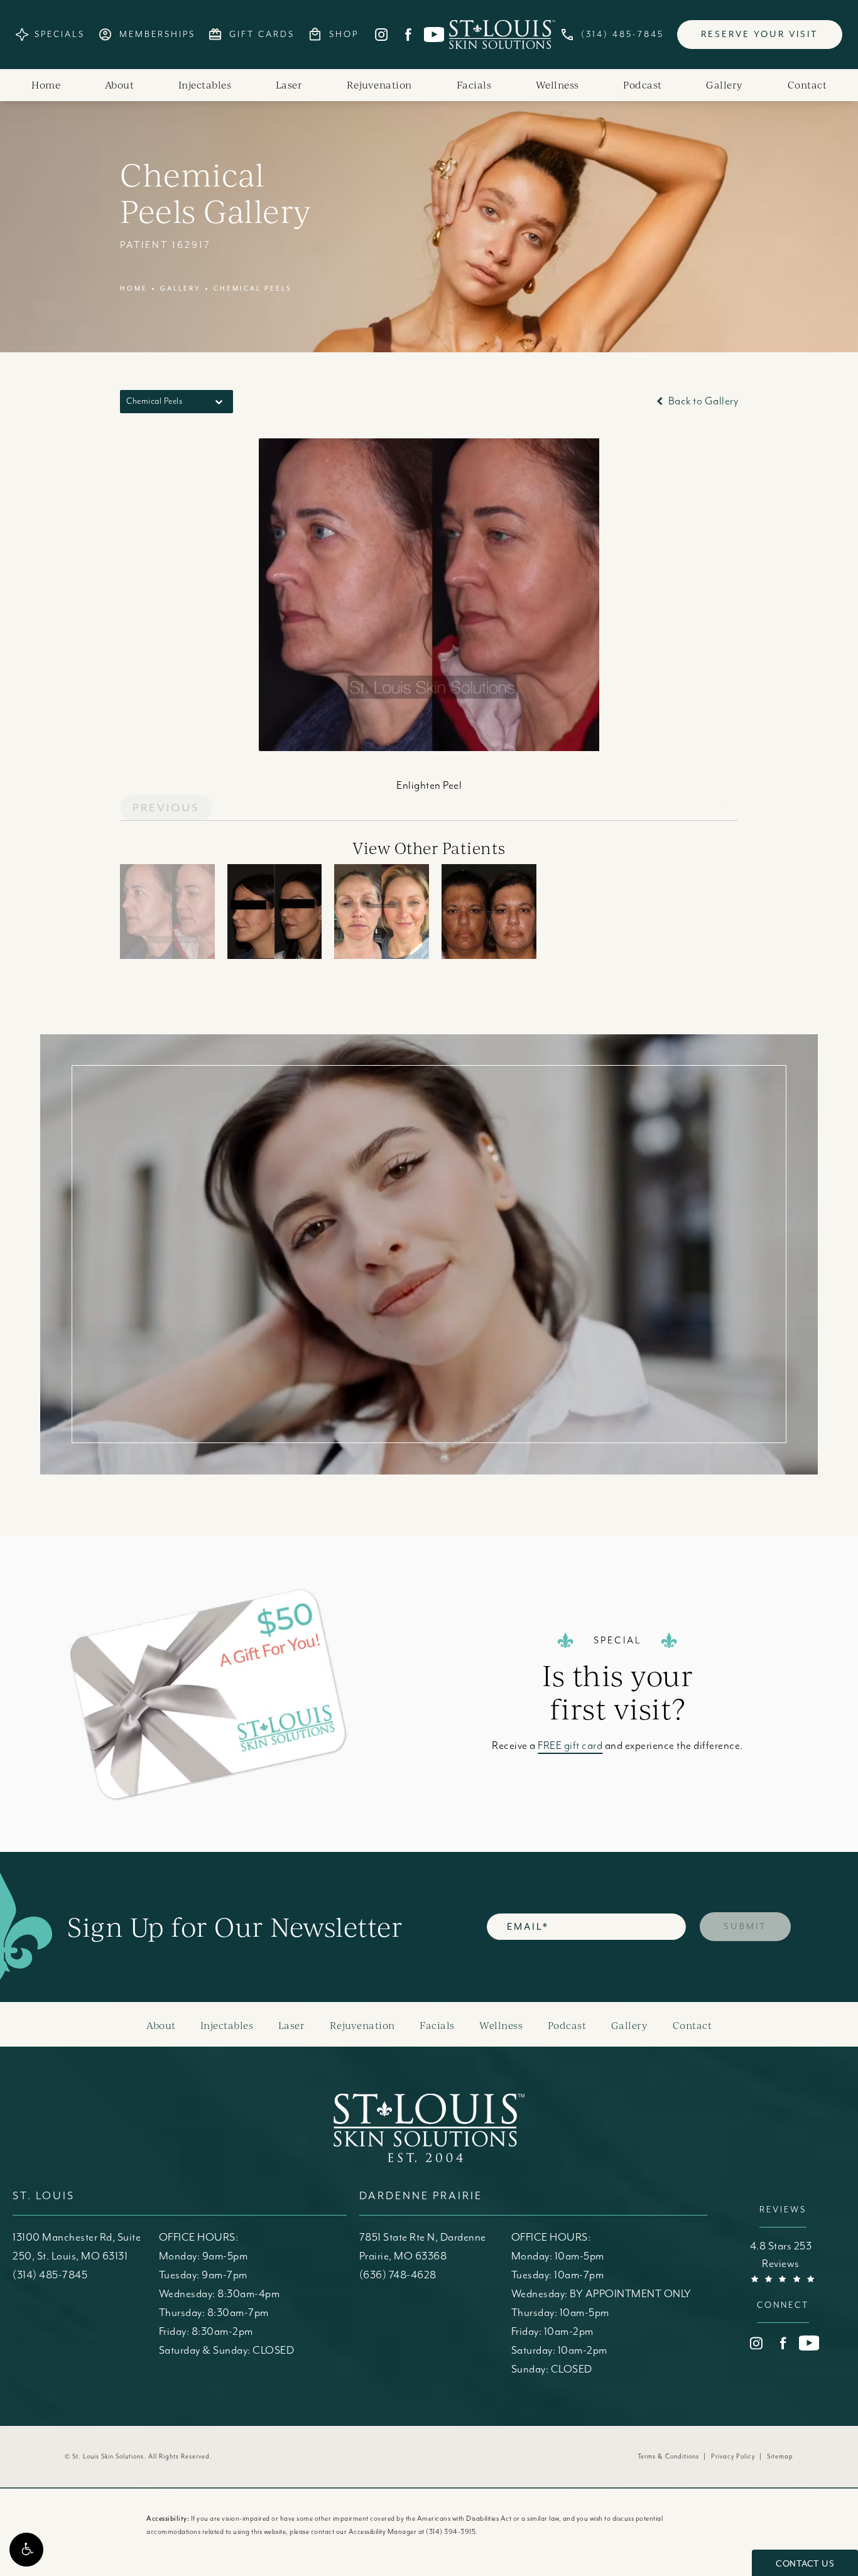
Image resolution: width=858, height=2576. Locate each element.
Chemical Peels (253, 289)
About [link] (120, 85)
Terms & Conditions (668, 2457)
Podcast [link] (643, 85)
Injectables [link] (205, 85)
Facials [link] (474, 85)
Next (709, 808)
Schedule (587, 1226)
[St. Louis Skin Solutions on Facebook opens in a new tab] (408, 35)
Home (134, 289)
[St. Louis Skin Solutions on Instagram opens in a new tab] (381, 35)
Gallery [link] (725, 85)
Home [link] (46, 85)
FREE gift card (570, 1746)
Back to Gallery (702, 401)
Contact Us (587, 1335)
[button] (26, 2550)
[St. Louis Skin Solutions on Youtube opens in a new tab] (434, 35)
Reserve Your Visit (760, 34)
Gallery (181, 289)
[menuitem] (381, 35)
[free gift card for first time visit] (256, 1694)
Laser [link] (289, 85)
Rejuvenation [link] (379, 85)
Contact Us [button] (805, 2564)
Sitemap (780, 2457)
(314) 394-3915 (451, 2532)
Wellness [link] (557, 85)
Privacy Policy (733, 2457)
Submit (745, 1926)
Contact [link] (807, 85)
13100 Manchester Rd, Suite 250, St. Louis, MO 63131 (77, 2247)
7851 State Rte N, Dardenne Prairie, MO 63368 (423, 2247)
